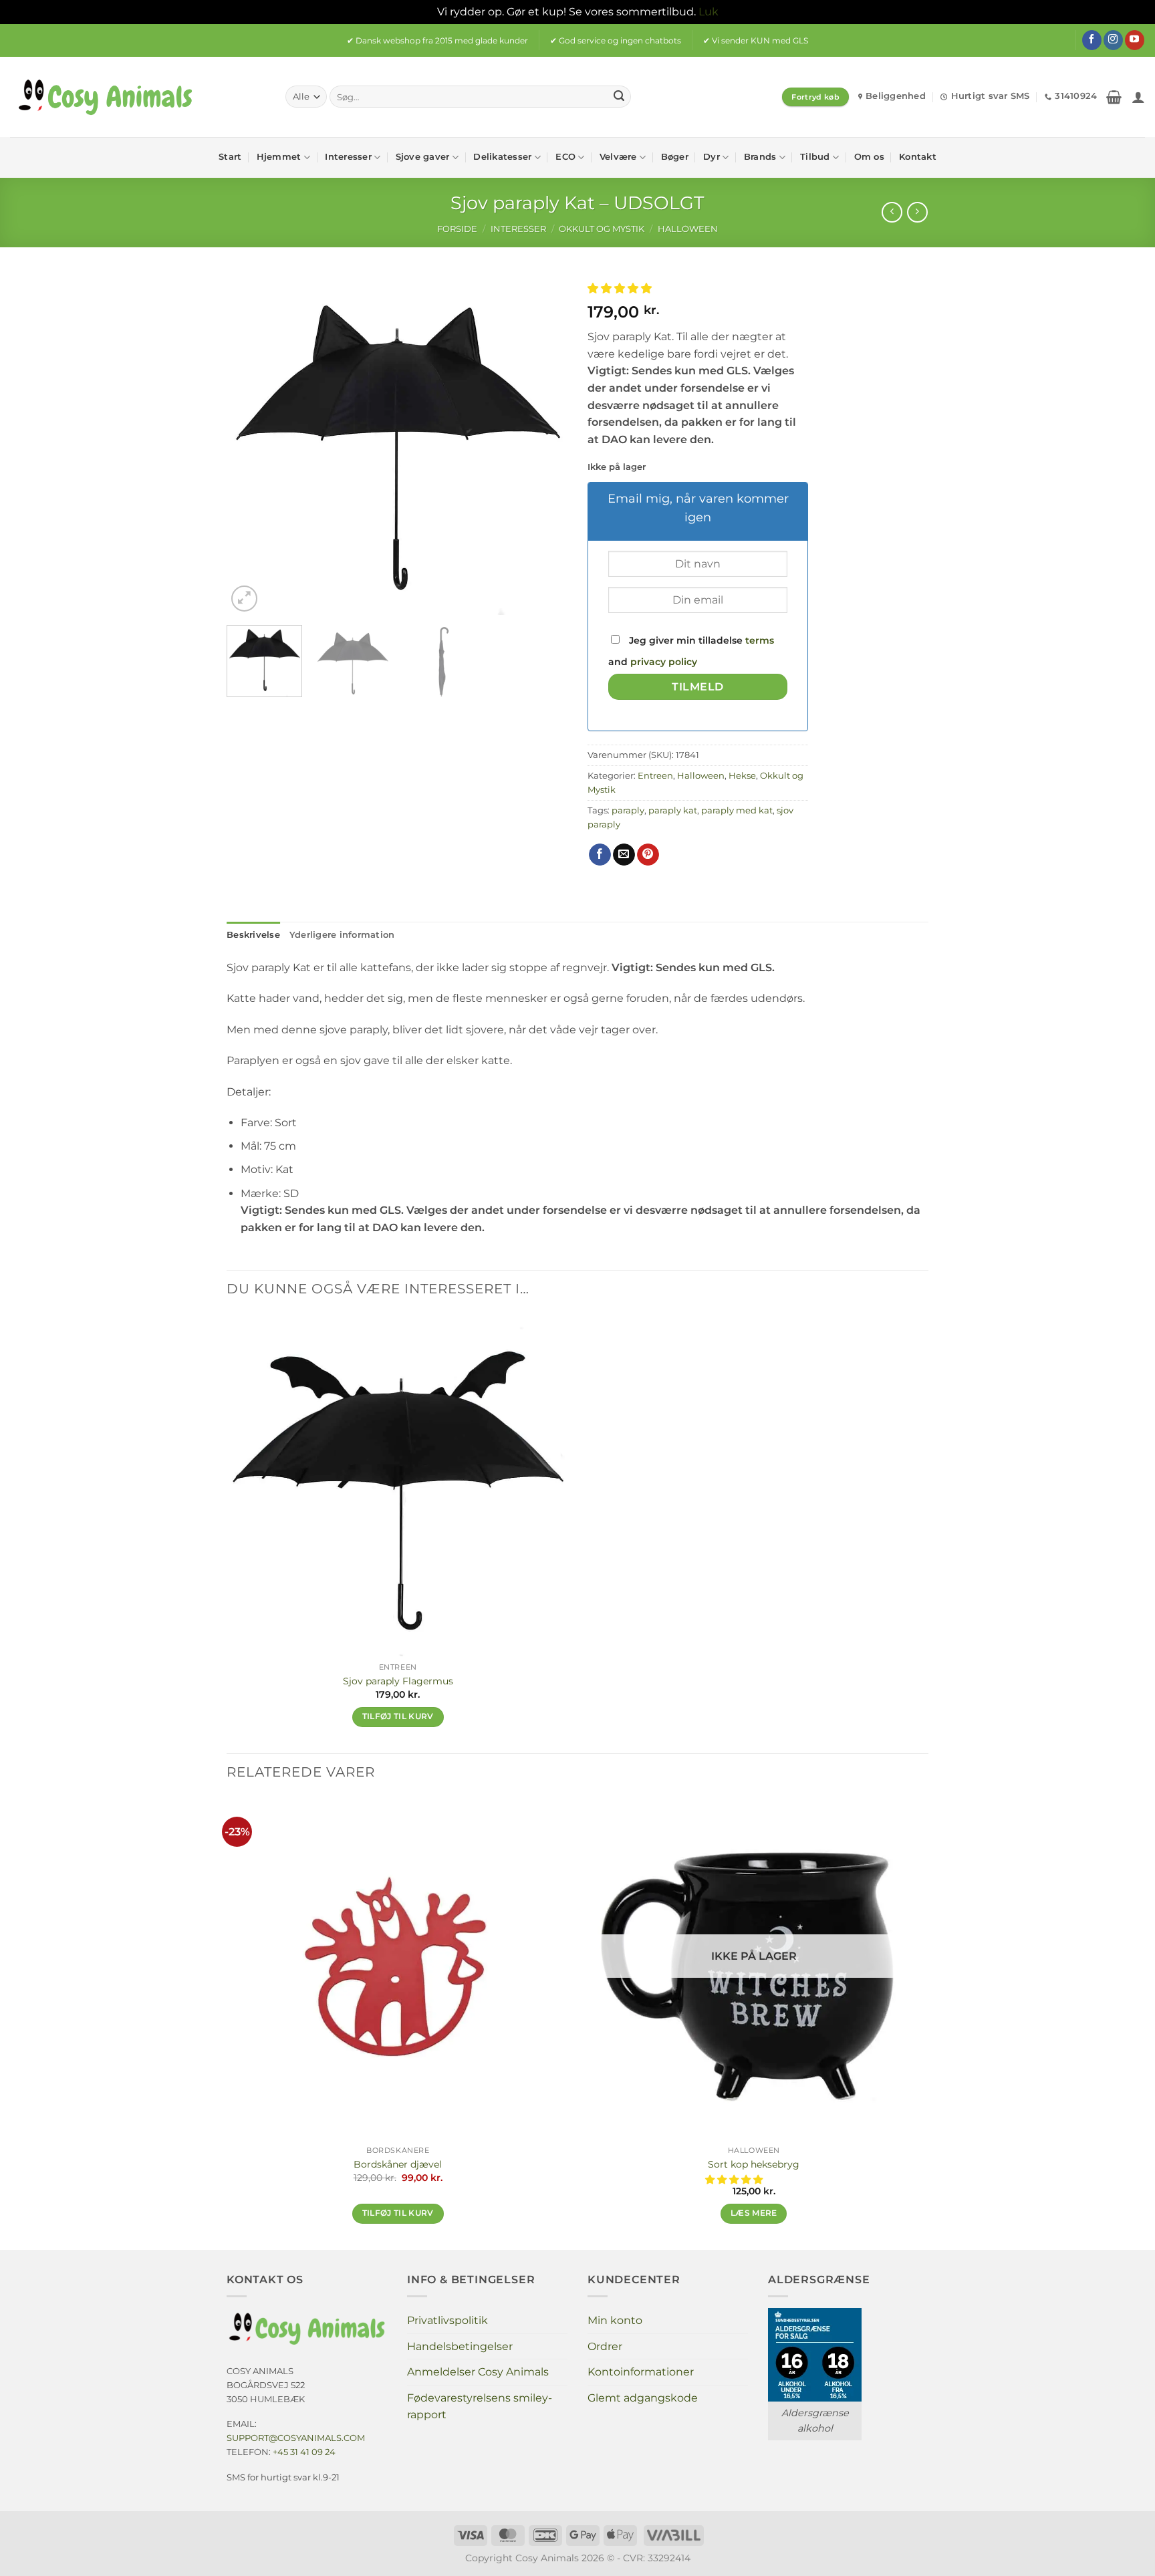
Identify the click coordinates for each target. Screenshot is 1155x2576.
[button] (1114, 97)
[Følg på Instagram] (1113, 40)
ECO (565, 157)
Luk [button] (709, 12)
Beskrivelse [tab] (253, 935)
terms (760, 640)
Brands (760, 157)
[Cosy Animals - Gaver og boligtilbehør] (138, 97)
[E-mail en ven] (624, 855)
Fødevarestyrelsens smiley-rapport (480, 2407)
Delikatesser (502, 157)
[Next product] (892, 212)
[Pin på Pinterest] (648, 855)
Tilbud (815, 157)
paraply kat (673, 810)
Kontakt (918, 157)
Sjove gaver (423, 157)
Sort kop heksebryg (754, 2164)
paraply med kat (737, 810)
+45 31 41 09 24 (304, 2452)
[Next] (544, 444)
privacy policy (664, 662)
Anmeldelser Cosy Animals (478, 2372)
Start (230, 157)
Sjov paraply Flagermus (398, 1681)
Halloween (688, 229)
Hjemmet (279, 157)
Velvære (618, 157)
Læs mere (754, 2213)
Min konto (615, 2320)
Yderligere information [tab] (342, 935)
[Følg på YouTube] (1135, 40)
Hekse (742, 776)
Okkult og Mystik (602, 229)
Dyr (712, 157)
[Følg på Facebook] (1092, 40)
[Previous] (250, 444)
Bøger (675, 157)
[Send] (619, 97)
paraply (628, 810)
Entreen (655, 776)
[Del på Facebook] (600, 855)
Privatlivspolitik (447, 2320)
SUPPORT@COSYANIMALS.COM (296, 2438)
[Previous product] (917, 212)
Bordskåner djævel (398, 2164)
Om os (869, 157)
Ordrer (605, 2346)
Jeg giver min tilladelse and (691, 651)
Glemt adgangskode (643, 2398)
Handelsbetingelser (460, 2346)
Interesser (348, 157)
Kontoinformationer (641, 2372)
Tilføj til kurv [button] (398, 1716)
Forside (457, 229)
